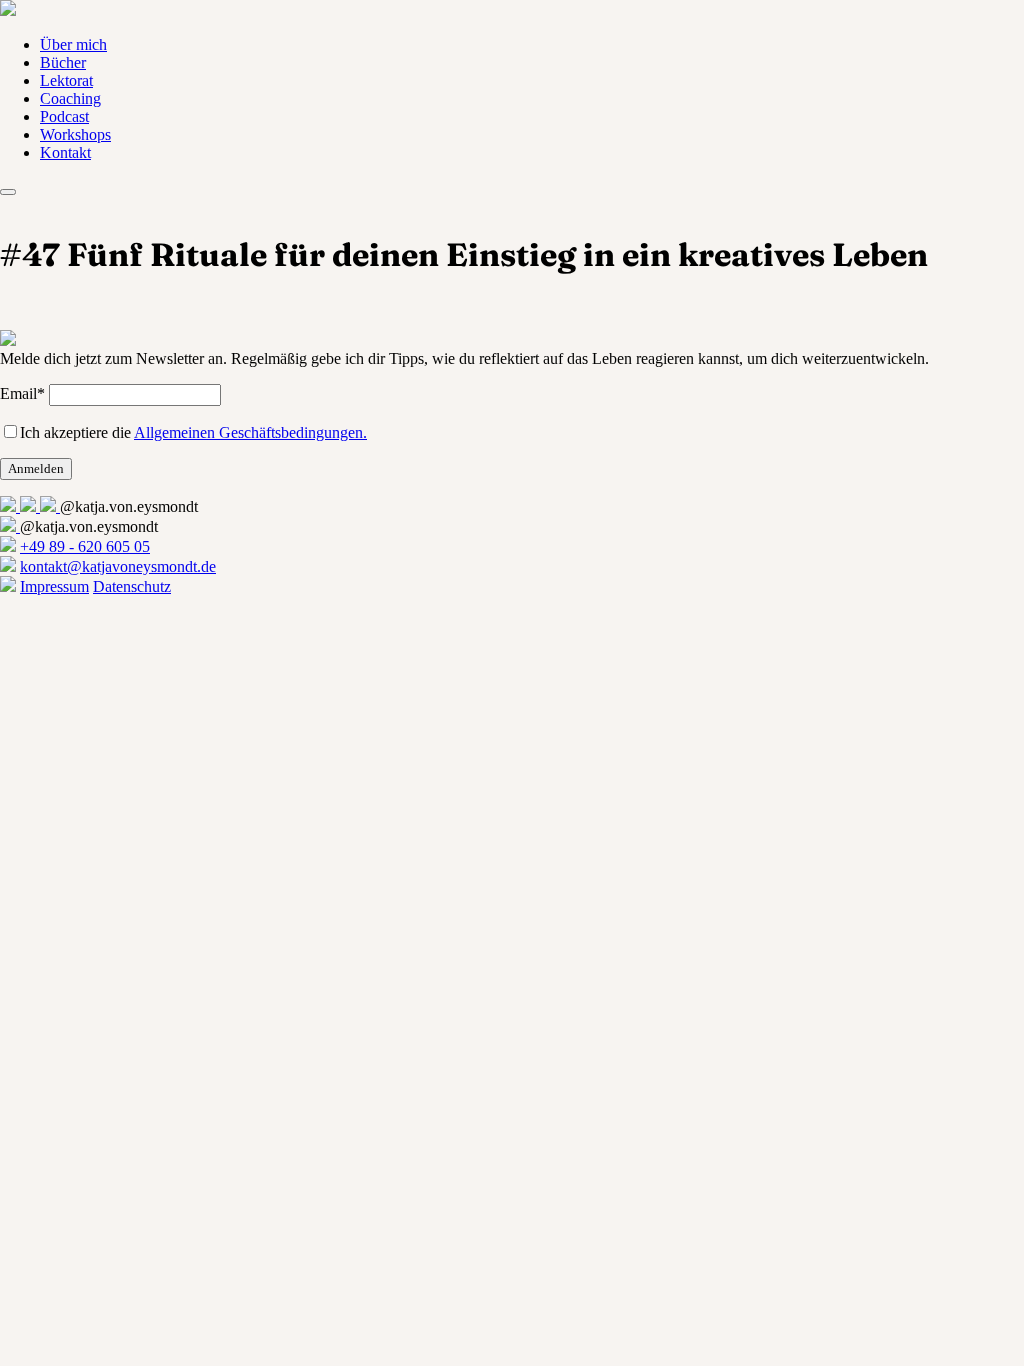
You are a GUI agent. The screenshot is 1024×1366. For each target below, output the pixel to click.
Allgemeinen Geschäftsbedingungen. (250, 432)
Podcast (64, 116)
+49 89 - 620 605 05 (85, 546)
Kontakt (65, 152)
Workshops (75, 134)
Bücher (63, 62)
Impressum (54, 586)
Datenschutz (132, 586)
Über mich (73, 44)
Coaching (70, 98)
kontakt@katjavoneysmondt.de (118, 566)
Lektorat (66, 80)
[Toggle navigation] (8, 192)
